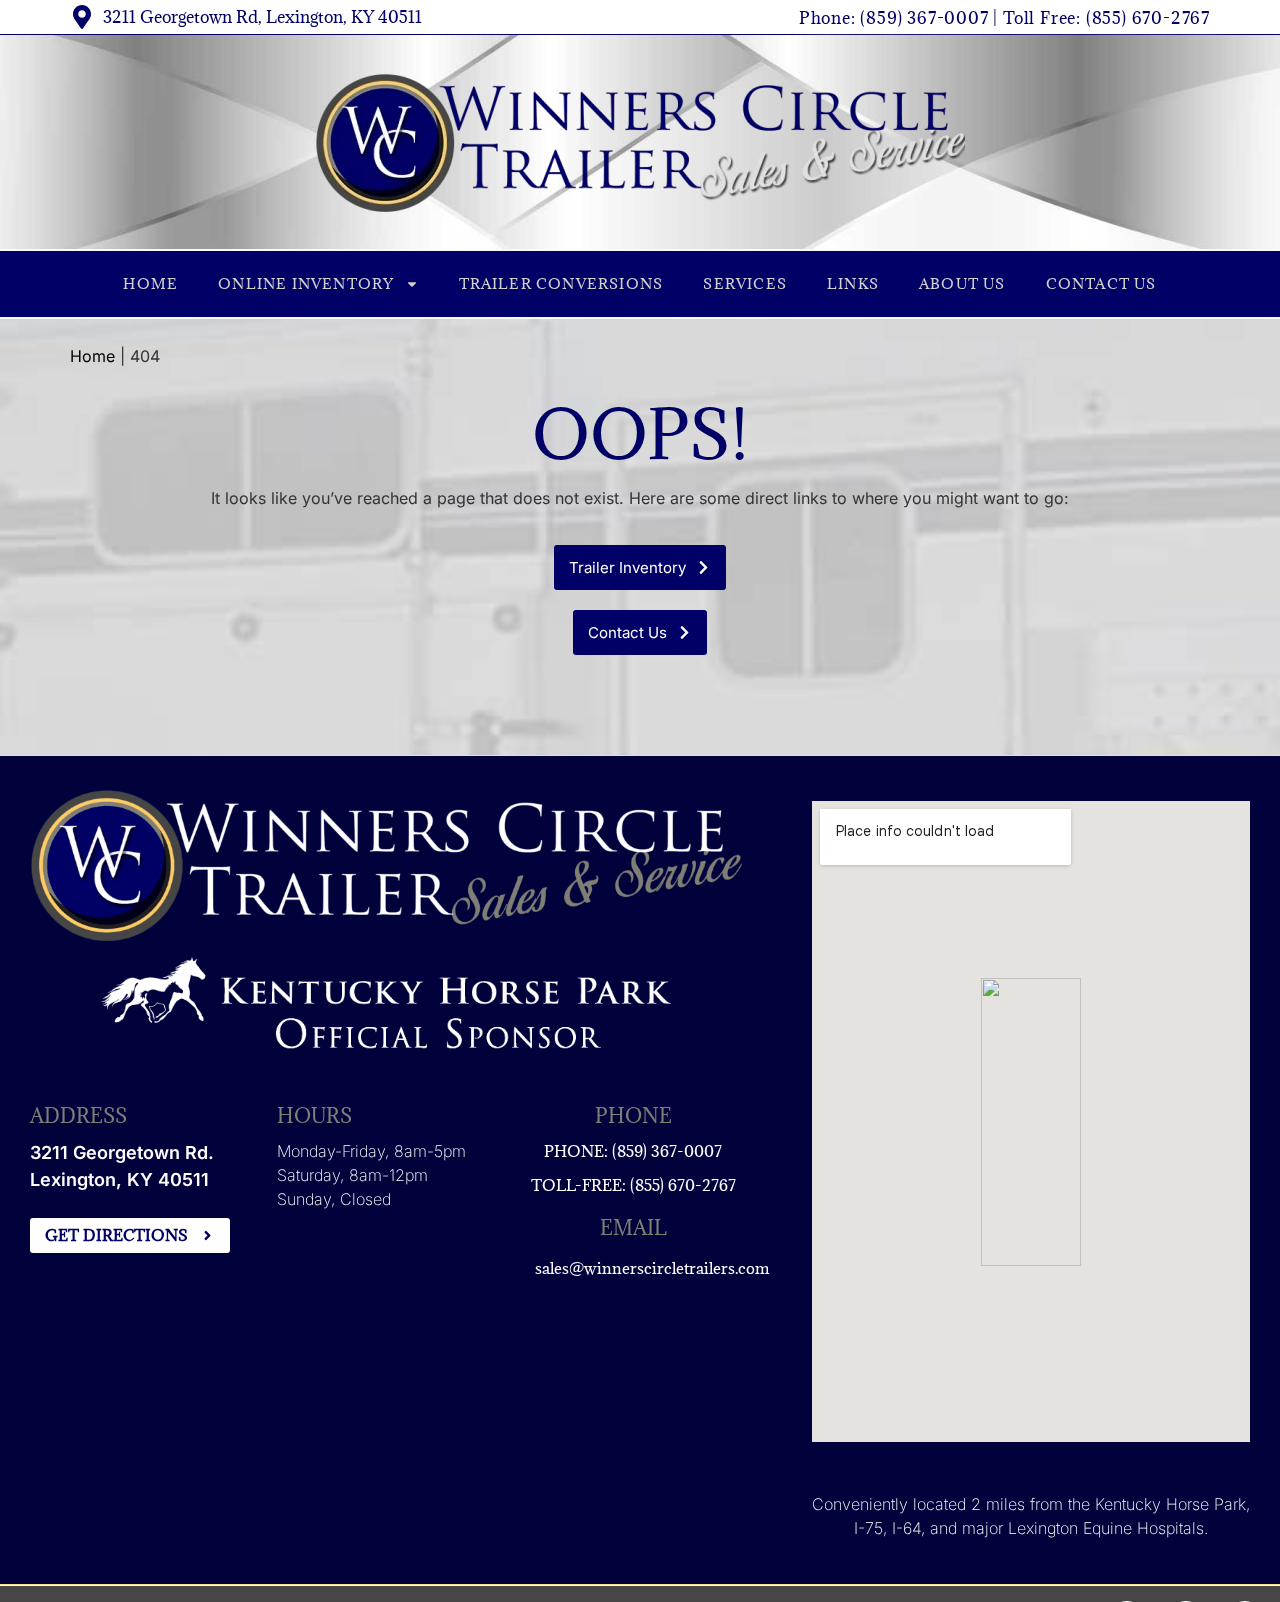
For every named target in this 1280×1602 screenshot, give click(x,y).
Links (853, 283)
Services (745, 283)
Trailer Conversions (561, 283)
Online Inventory (306, 283)
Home (150, 283)
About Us (962, 283)
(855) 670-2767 (1148, 18)
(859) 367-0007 (924, 18)
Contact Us (1101, 283)
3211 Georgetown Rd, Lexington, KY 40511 (262, 17)
